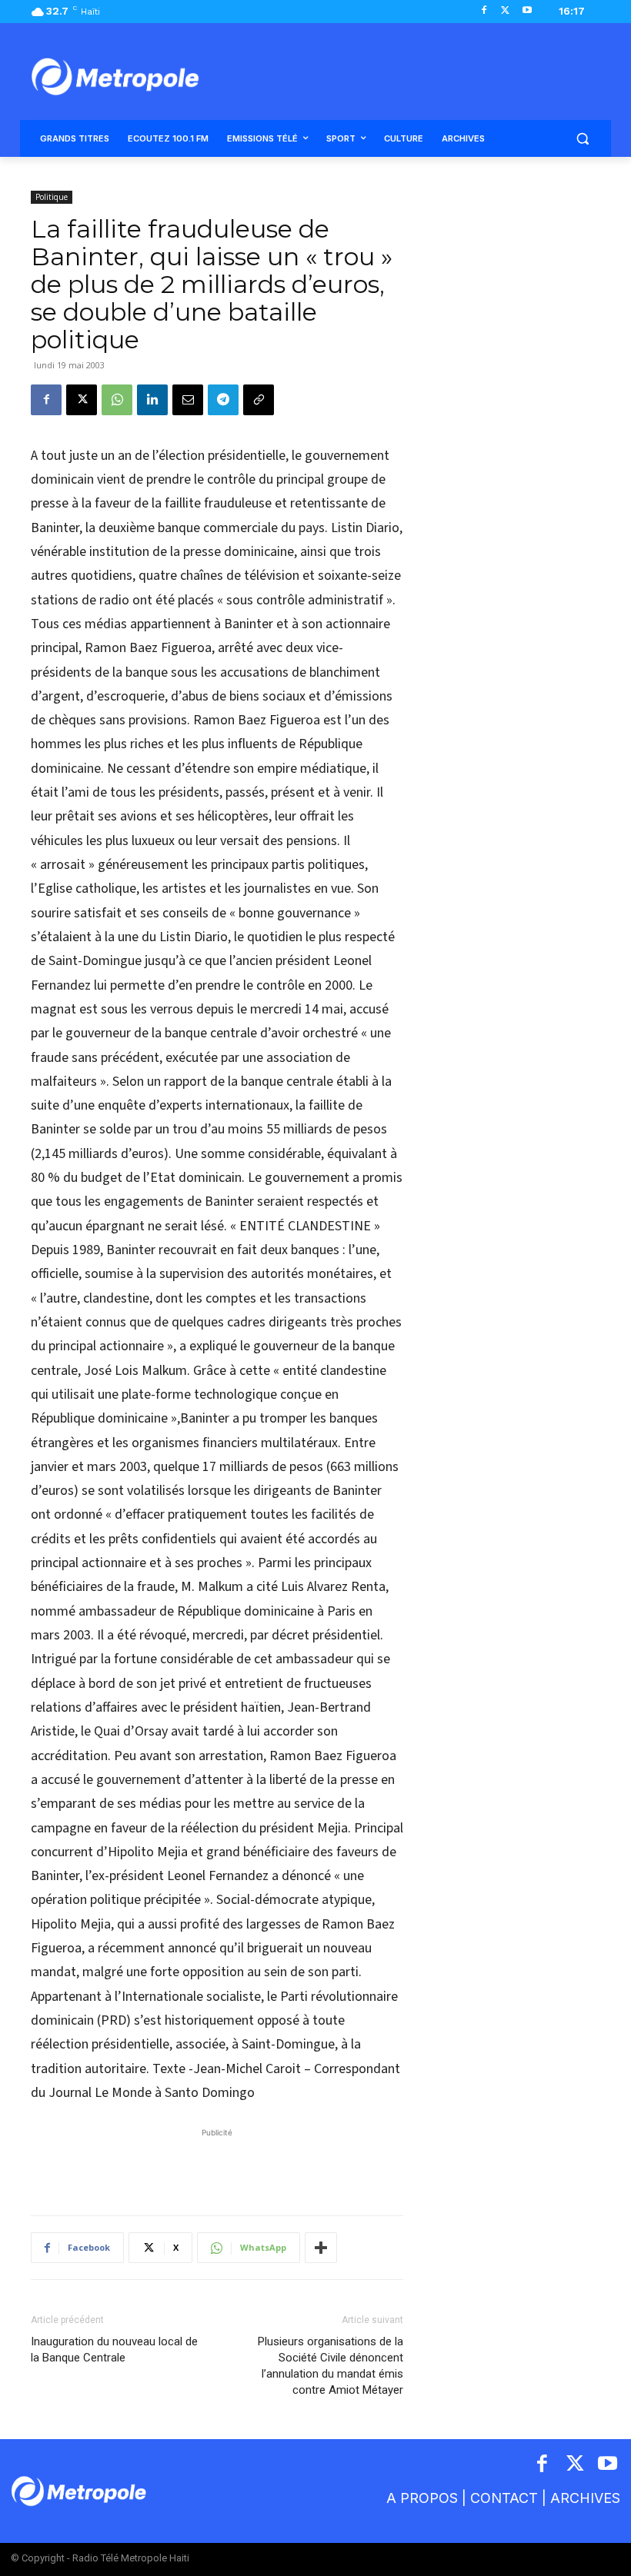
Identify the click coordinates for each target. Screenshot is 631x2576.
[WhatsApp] (117, 400)
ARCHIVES (585, 2498)
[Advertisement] (217, 2164)
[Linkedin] (152, 400)
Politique (52, 197)
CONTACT (504, 2498)
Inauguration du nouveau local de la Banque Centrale (114, 2350)
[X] (505, 11)
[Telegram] (223, 400)
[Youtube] (527, 11)
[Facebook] (484, 11)
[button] (582, 139)
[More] (321, 2248)
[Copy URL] (259, 400)
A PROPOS (422, 2498)
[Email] (188, 400)
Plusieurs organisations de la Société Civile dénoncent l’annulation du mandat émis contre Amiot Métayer (331, 2366)
